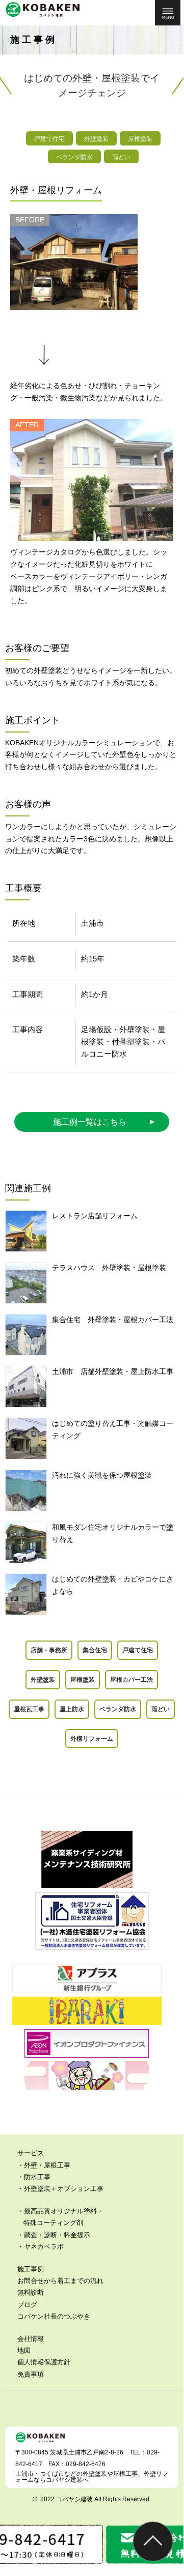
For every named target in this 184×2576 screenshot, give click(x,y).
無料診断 (31, 2292)
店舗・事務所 (49, 1650)
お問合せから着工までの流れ (60, 2281)
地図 (24, 2350)
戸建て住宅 (138, 1650)
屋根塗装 (83, 1679)
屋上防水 (72, 1709)
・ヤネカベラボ (41, 2247)
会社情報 (31, 2339)
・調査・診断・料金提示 (54, 2235)
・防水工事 (34, 2177)
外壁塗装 (43, 1679)
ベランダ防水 (118, 1709)
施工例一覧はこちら (90, 1122)
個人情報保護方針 (44, 2362)
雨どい (161, 1709)
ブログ (27, 2305)
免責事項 (31, 2374)
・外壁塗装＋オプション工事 (60, 2189)
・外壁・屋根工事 (44, 2165)
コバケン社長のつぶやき (54, 2316)
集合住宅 (95, 1650)
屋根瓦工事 (29, 1709)
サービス (31, 2153)
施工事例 (31, 2269)
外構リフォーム (92, 1738)
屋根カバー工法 (132, 1679)
